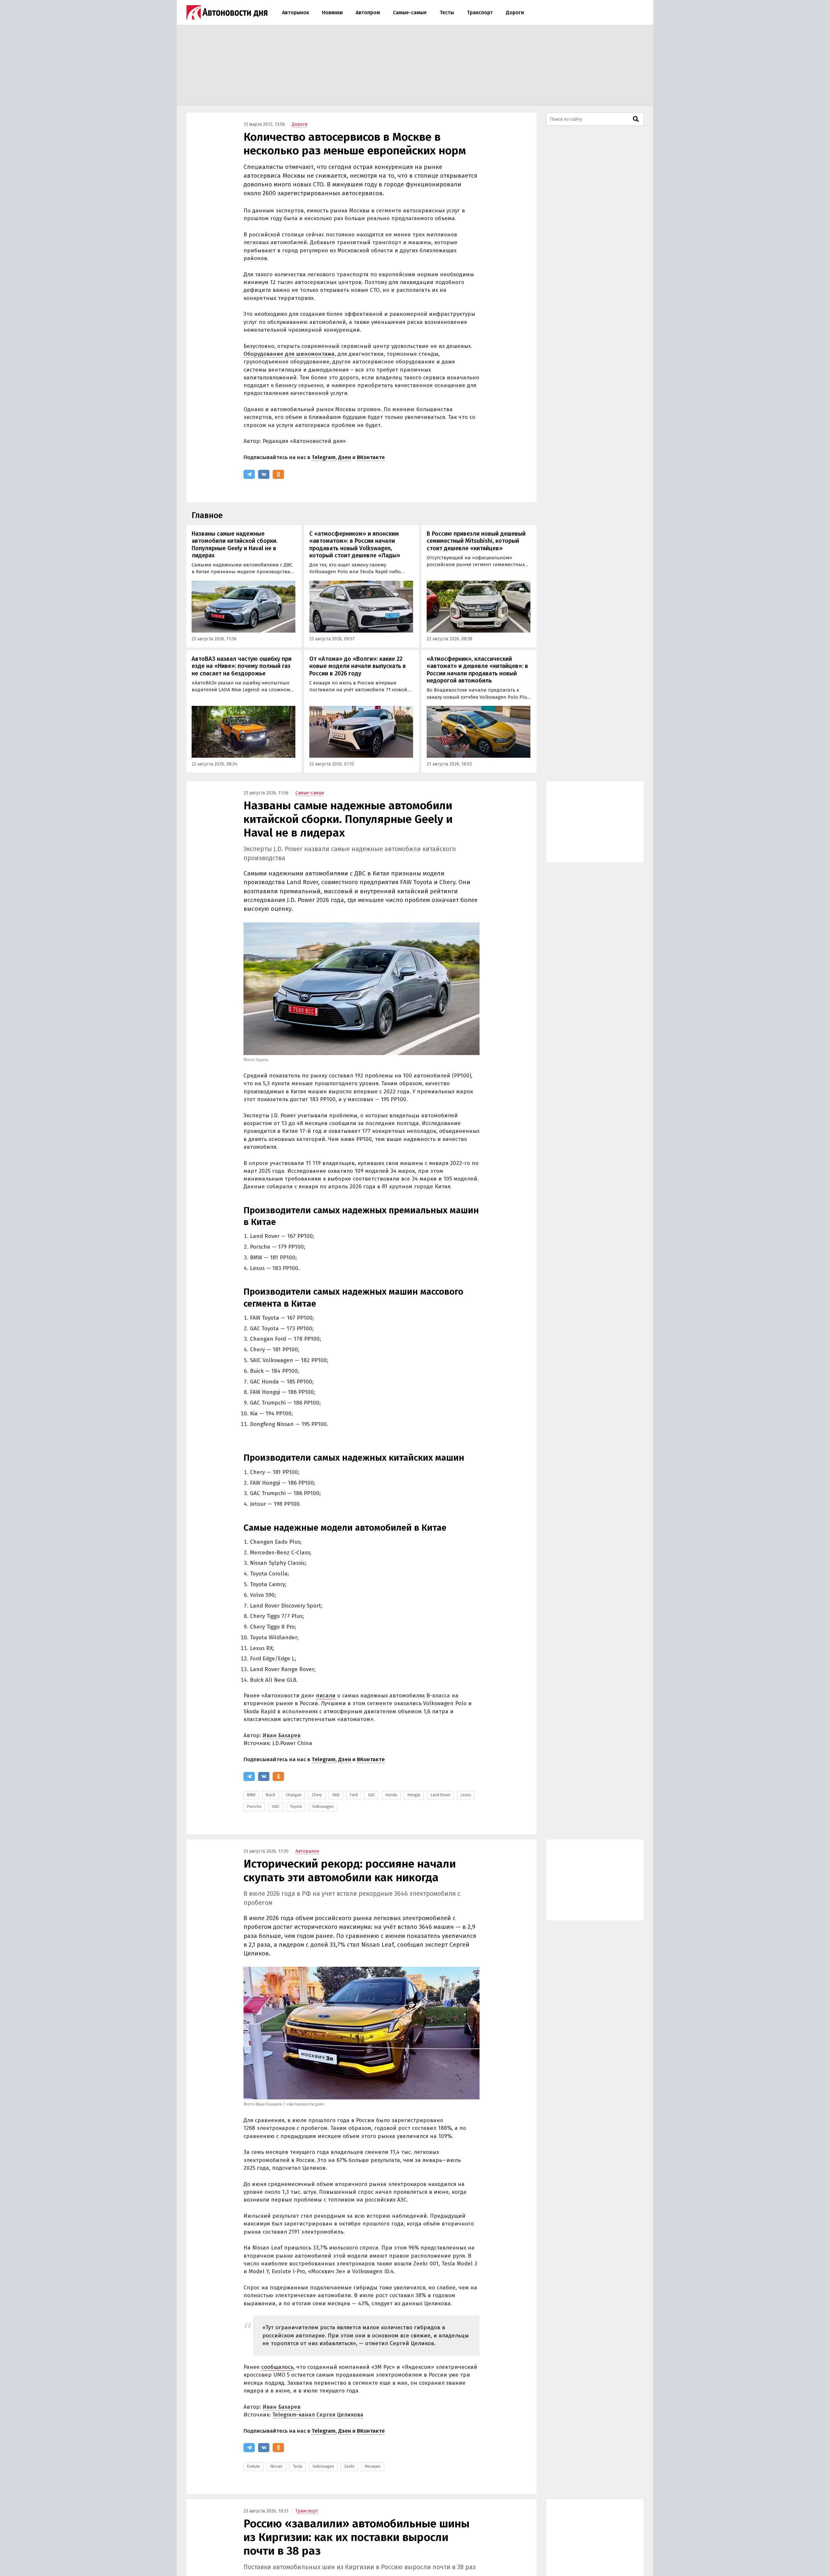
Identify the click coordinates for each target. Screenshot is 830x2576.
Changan (294, 1795)
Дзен (345, 457)
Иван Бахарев (282, 1735)
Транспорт (480, 12)
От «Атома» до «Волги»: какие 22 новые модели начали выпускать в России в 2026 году (358, 666)
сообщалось (277, 2367)
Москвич (373, 2466)
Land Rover (440, 1795)
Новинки (332, 12)
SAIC (276, 1807)
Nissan (276, 2466)
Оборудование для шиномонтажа (289, 354)
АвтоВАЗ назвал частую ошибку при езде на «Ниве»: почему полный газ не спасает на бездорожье (242, 666)
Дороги (515, 12)
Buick (271, 1795)
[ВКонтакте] (264, 474)
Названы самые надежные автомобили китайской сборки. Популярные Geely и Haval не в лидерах (235, 545)
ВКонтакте (371, 457)
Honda (391, 1795)
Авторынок (296, 12)
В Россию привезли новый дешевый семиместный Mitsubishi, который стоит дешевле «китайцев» (476, 541)
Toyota (296, 1807)
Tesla (297, 2466)
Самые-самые (410, 12)
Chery (317, 1795)
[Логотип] (227, 12)
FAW (336, 1795)
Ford (354, 1795)
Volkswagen (323, 1807)
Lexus (466, 1795)
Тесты (447, 12)
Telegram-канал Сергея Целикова (318, 2415)
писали (326, 1696)
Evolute (254, 2466)
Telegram (324, 457)
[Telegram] (249, 474)
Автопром (368, 12)
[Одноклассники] (278, 474)
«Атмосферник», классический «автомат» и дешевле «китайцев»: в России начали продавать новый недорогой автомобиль (477, 670)
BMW (251, 1795)
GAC (372, 1795)
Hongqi (414, 1795)
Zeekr (349, 2466)
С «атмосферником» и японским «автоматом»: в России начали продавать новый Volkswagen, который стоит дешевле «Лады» (355, 545)
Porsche (254, 1807)
